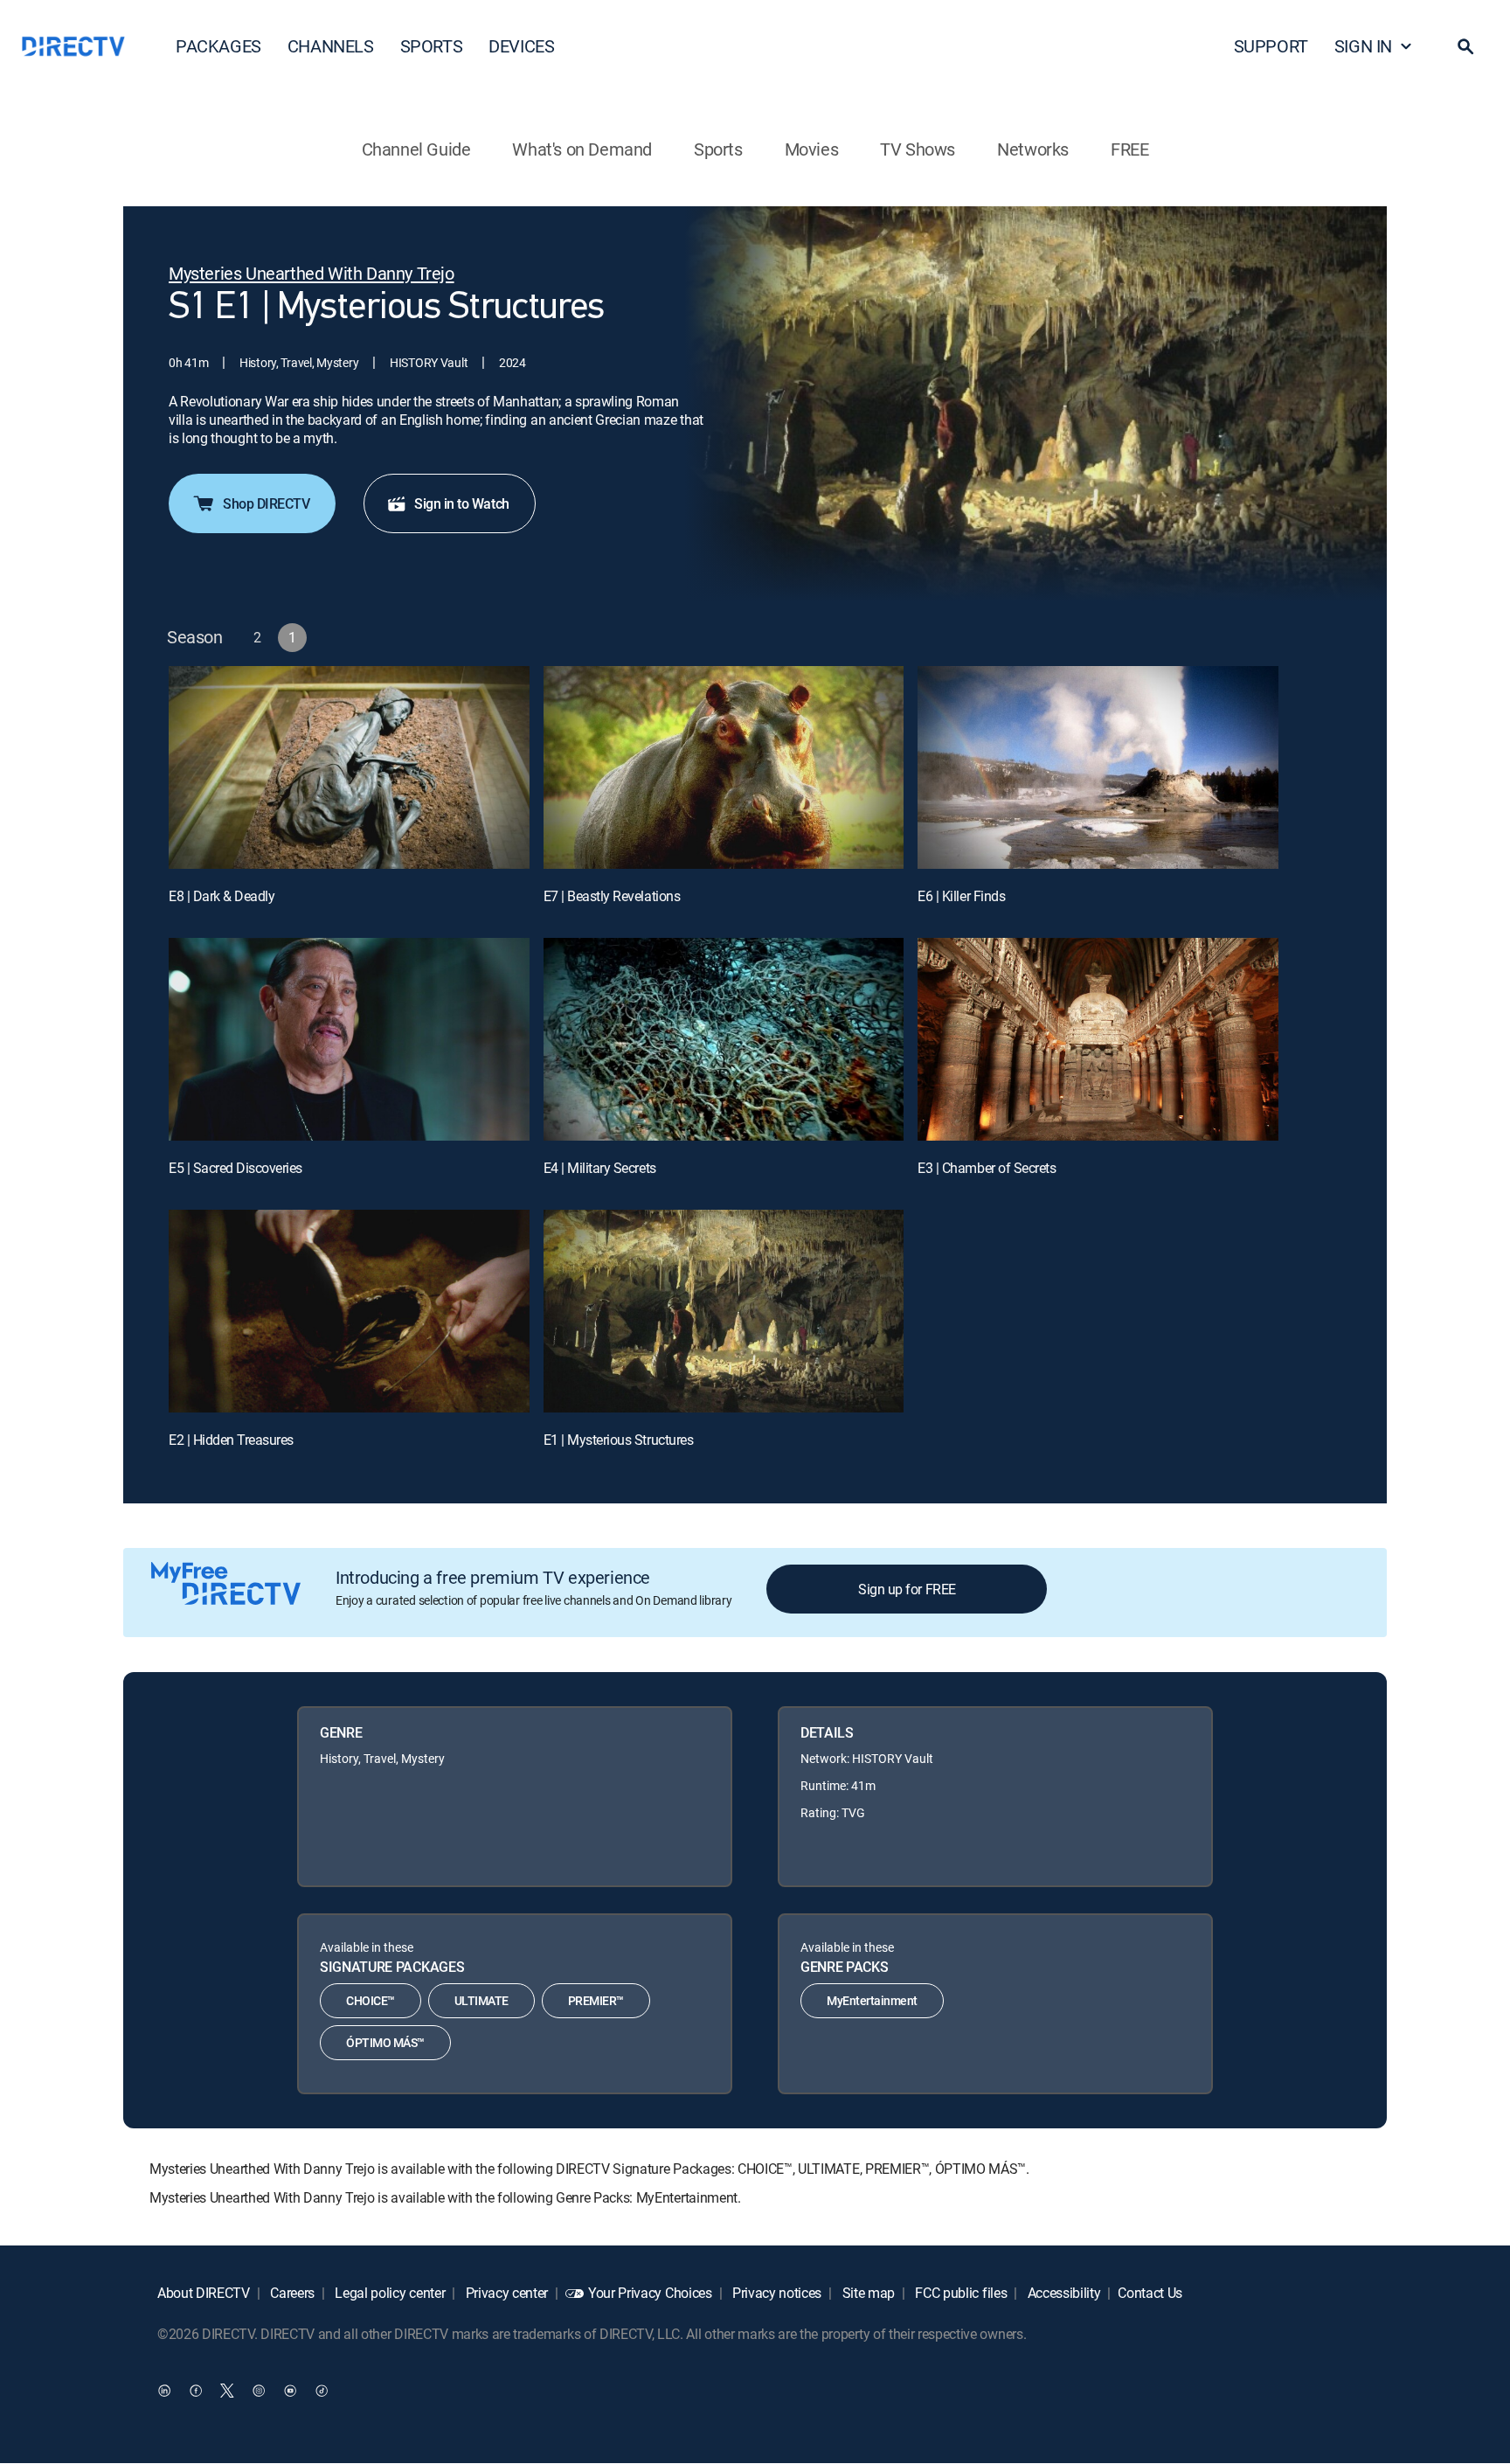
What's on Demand (582, 149)
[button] (1465, 46)
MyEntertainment (872, 2000)
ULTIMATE (481, 2000)
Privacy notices (775, 2293)
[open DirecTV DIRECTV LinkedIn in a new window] (164, 2391)
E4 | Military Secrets (600, 1168)
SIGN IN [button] (1363, 46)
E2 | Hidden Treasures (231, 1440)
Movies (812, 149)
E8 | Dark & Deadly (222, 896)
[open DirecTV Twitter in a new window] (227, 2391)
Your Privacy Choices (650, 2293)
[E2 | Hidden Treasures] (349, 1311)
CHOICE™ (371, 2000)
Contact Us (1150, 2293)
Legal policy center (389, 2293)
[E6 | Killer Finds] (1098, 767)
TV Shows (918, 149)
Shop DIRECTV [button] (266, 503)
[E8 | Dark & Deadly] (349, 767)
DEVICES (521, 46)
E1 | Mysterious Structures (619, 1440)
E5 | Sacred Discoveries (236, 1168)
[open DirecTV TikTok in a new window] (322, 2391)
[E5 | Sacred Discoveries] (349, 1039)
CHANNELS (331, 46)
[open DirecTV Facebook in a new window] (196, 2391)
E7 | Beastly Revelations (612, 896)
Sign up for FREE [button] (907, 1589)
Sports (718, 149)
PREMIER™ (596, 2000)
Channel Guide (416, 149)
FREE (1129, 149)
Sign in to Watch (461, 503)
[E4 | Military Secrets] (724, 1039)
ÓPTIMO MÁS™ (385, 2042)
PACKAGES (218, 46)
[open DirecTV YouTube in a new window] (290, 2391)
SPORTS (432, 46)
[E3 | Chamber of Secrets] (1098, 1039)
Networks (1033, 149)
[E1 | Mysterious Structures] (724, 1311)
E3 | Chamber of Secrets (987, 1168)
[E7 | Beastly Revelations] (724, 767)
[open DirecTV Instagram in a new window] (259, 2391)
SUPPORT (1271, 46)
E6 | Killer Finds (961, 896)
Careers (291, 2293)
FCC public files (960, 2293)
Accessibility (1063, 2293)
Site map (867, 2293)
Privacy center (505, 2293)
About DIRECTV (204, 2293)
